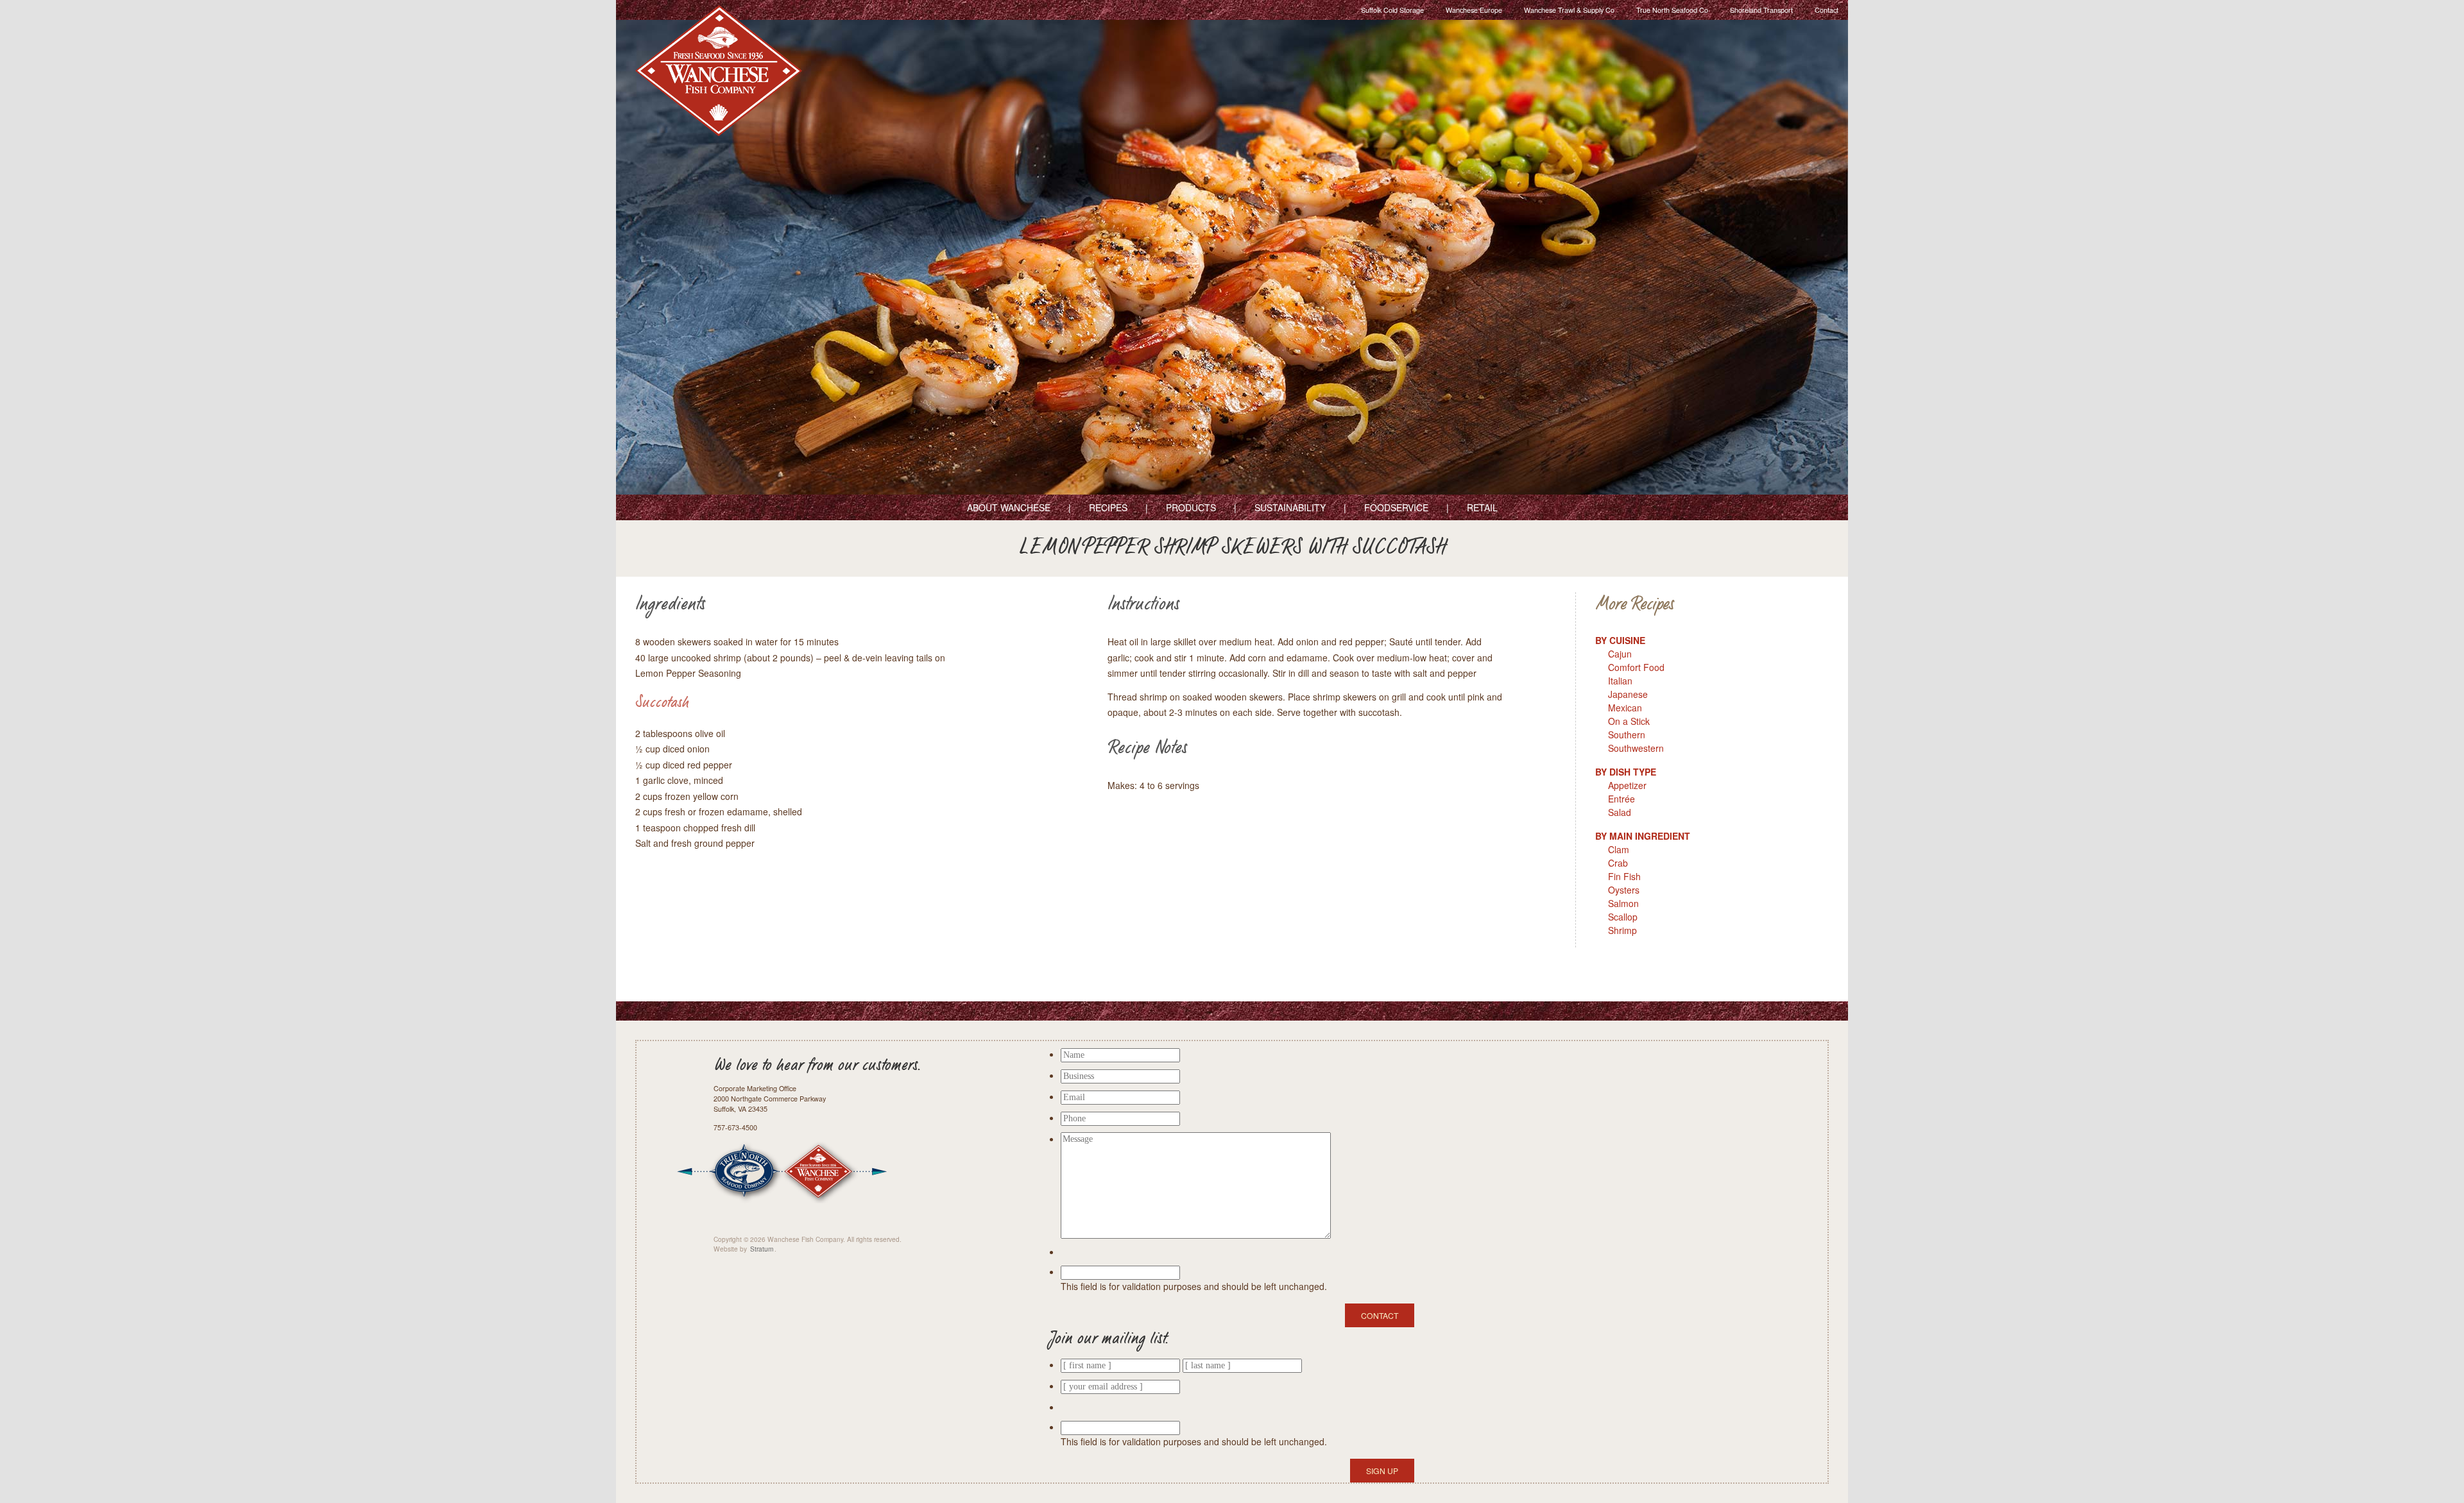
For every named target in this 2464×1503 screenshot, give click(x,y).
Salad (1620, 812)
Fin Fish (1624, 876)
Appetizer (1627, 785)
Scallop (1623, 917)
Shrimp (1622, 930)
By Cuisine (1620, 640)
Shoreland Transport (1761, 10)
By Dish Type (1626, 772)
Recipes (1108, 507)
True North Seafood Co (1672, 10)
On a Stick (1629, 721)
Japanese (1628, 694)
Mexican (1625, 708)
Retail (1482, 507)
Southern (1627, 735)
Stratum (762, 1249)
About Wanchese (1009, 507)
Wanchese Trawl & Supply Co (1569, 10)
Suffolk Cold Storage (1392, 10)
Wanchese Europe (1474, 10)
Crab (1618, 863)
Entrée (1621, 799)
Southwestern (1636, 748)
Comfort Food (1636, 667)
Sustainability (1290, 507)
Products (1191, 507)
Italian (1620, 681)
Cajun (1620, 654)
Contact (1827, 10)
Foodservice (1396, 507)
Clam (1619, 849)
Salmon (1623, 903)
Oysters (1624, 890)
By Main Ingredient (1643, 836)
